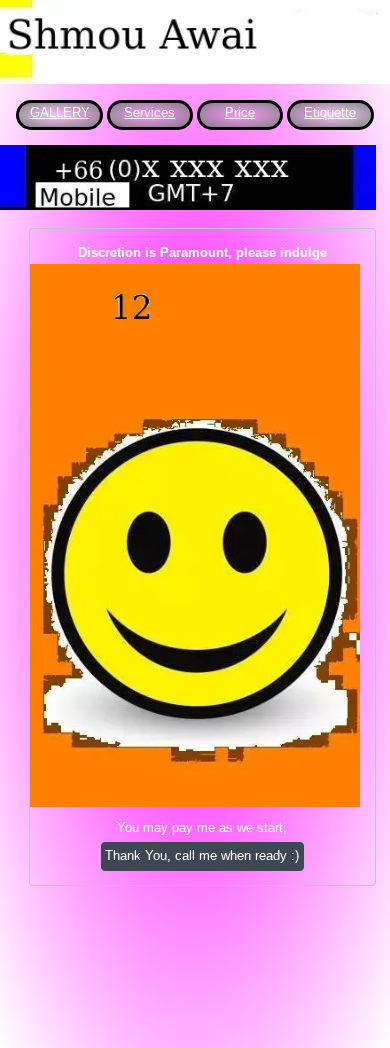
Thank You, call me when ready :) (202, 855)
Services (149, 112)
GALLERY (60, 112)
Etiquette (330, 112)
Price (240, 112)
